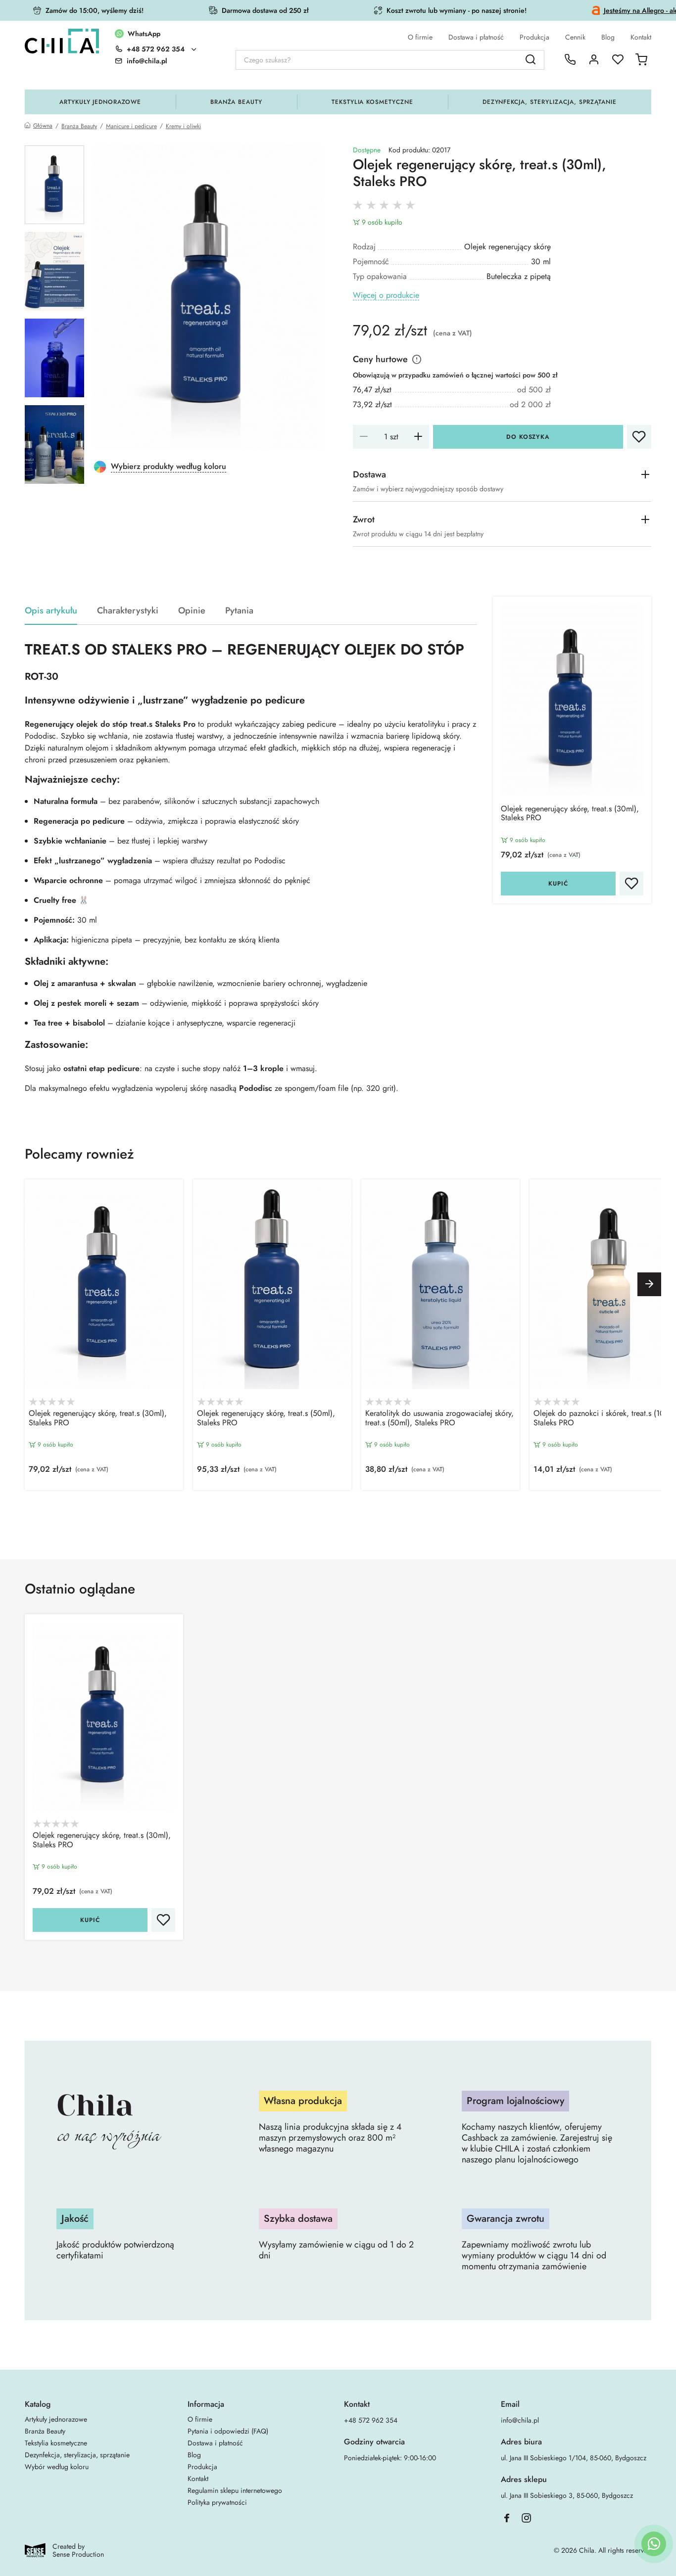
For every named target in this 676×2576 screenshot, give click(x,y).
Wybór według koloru (57, 2467)
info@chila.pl (520, 2420)
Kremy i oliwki (183, 126)
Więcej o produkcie (386, 296)
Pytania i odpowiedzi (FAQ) (228, 2431)
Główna (43, 126)
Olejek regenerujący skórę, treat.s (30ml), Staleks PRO (570, 814)
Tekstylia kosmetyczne (372, 102)
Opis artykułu (51, 611)
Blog (608, 37)
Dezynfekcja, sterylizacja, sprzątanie (550, 102)
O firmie (420, 37)
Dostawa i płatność (476, 37)
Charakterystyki (128, 611)
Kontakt (641, 37)
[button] (649, 1284)
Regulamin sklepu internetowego (235, 2490)
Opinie (192, 611)
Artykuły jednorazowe (100, 102)
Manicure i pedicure (131, 126)
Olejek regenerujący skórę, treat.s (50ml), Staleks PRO (266, 1418)
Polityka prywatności (217, 2502)
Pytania (239, 611)
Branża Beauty (236, 102)
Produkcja (534, 37)
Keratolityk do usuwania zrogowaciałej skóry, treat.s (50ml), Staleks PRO (439, 1418)
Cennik (575, 37)
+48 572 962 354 (156, 49)
